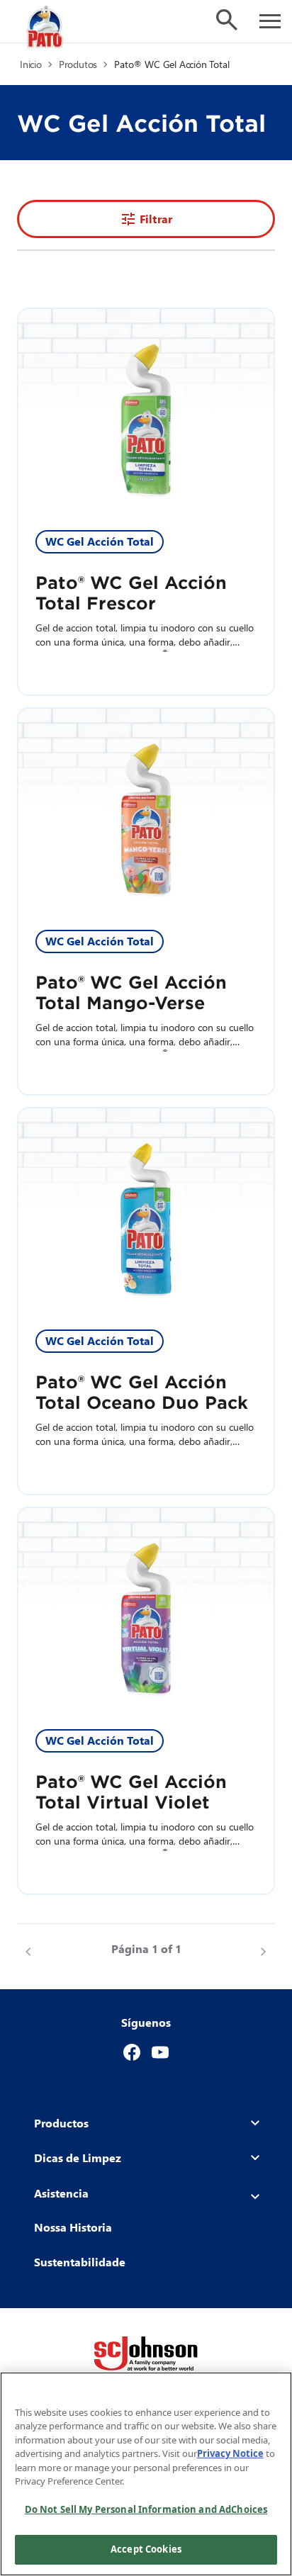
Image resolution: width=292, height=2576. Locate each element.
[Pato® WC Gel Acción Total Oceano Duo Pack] (146, 1210)
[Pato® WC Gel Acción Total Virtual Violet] (146, 1610)
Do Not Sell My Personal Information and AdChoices (146, 2509)
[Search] (227, 20)
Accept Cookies (146, 2549)
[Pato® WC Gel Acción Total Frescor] (146, 411)
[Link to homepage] (46, 27)
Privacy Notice (230, 2453)
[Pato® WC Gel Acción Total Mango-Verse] (146, 811)
